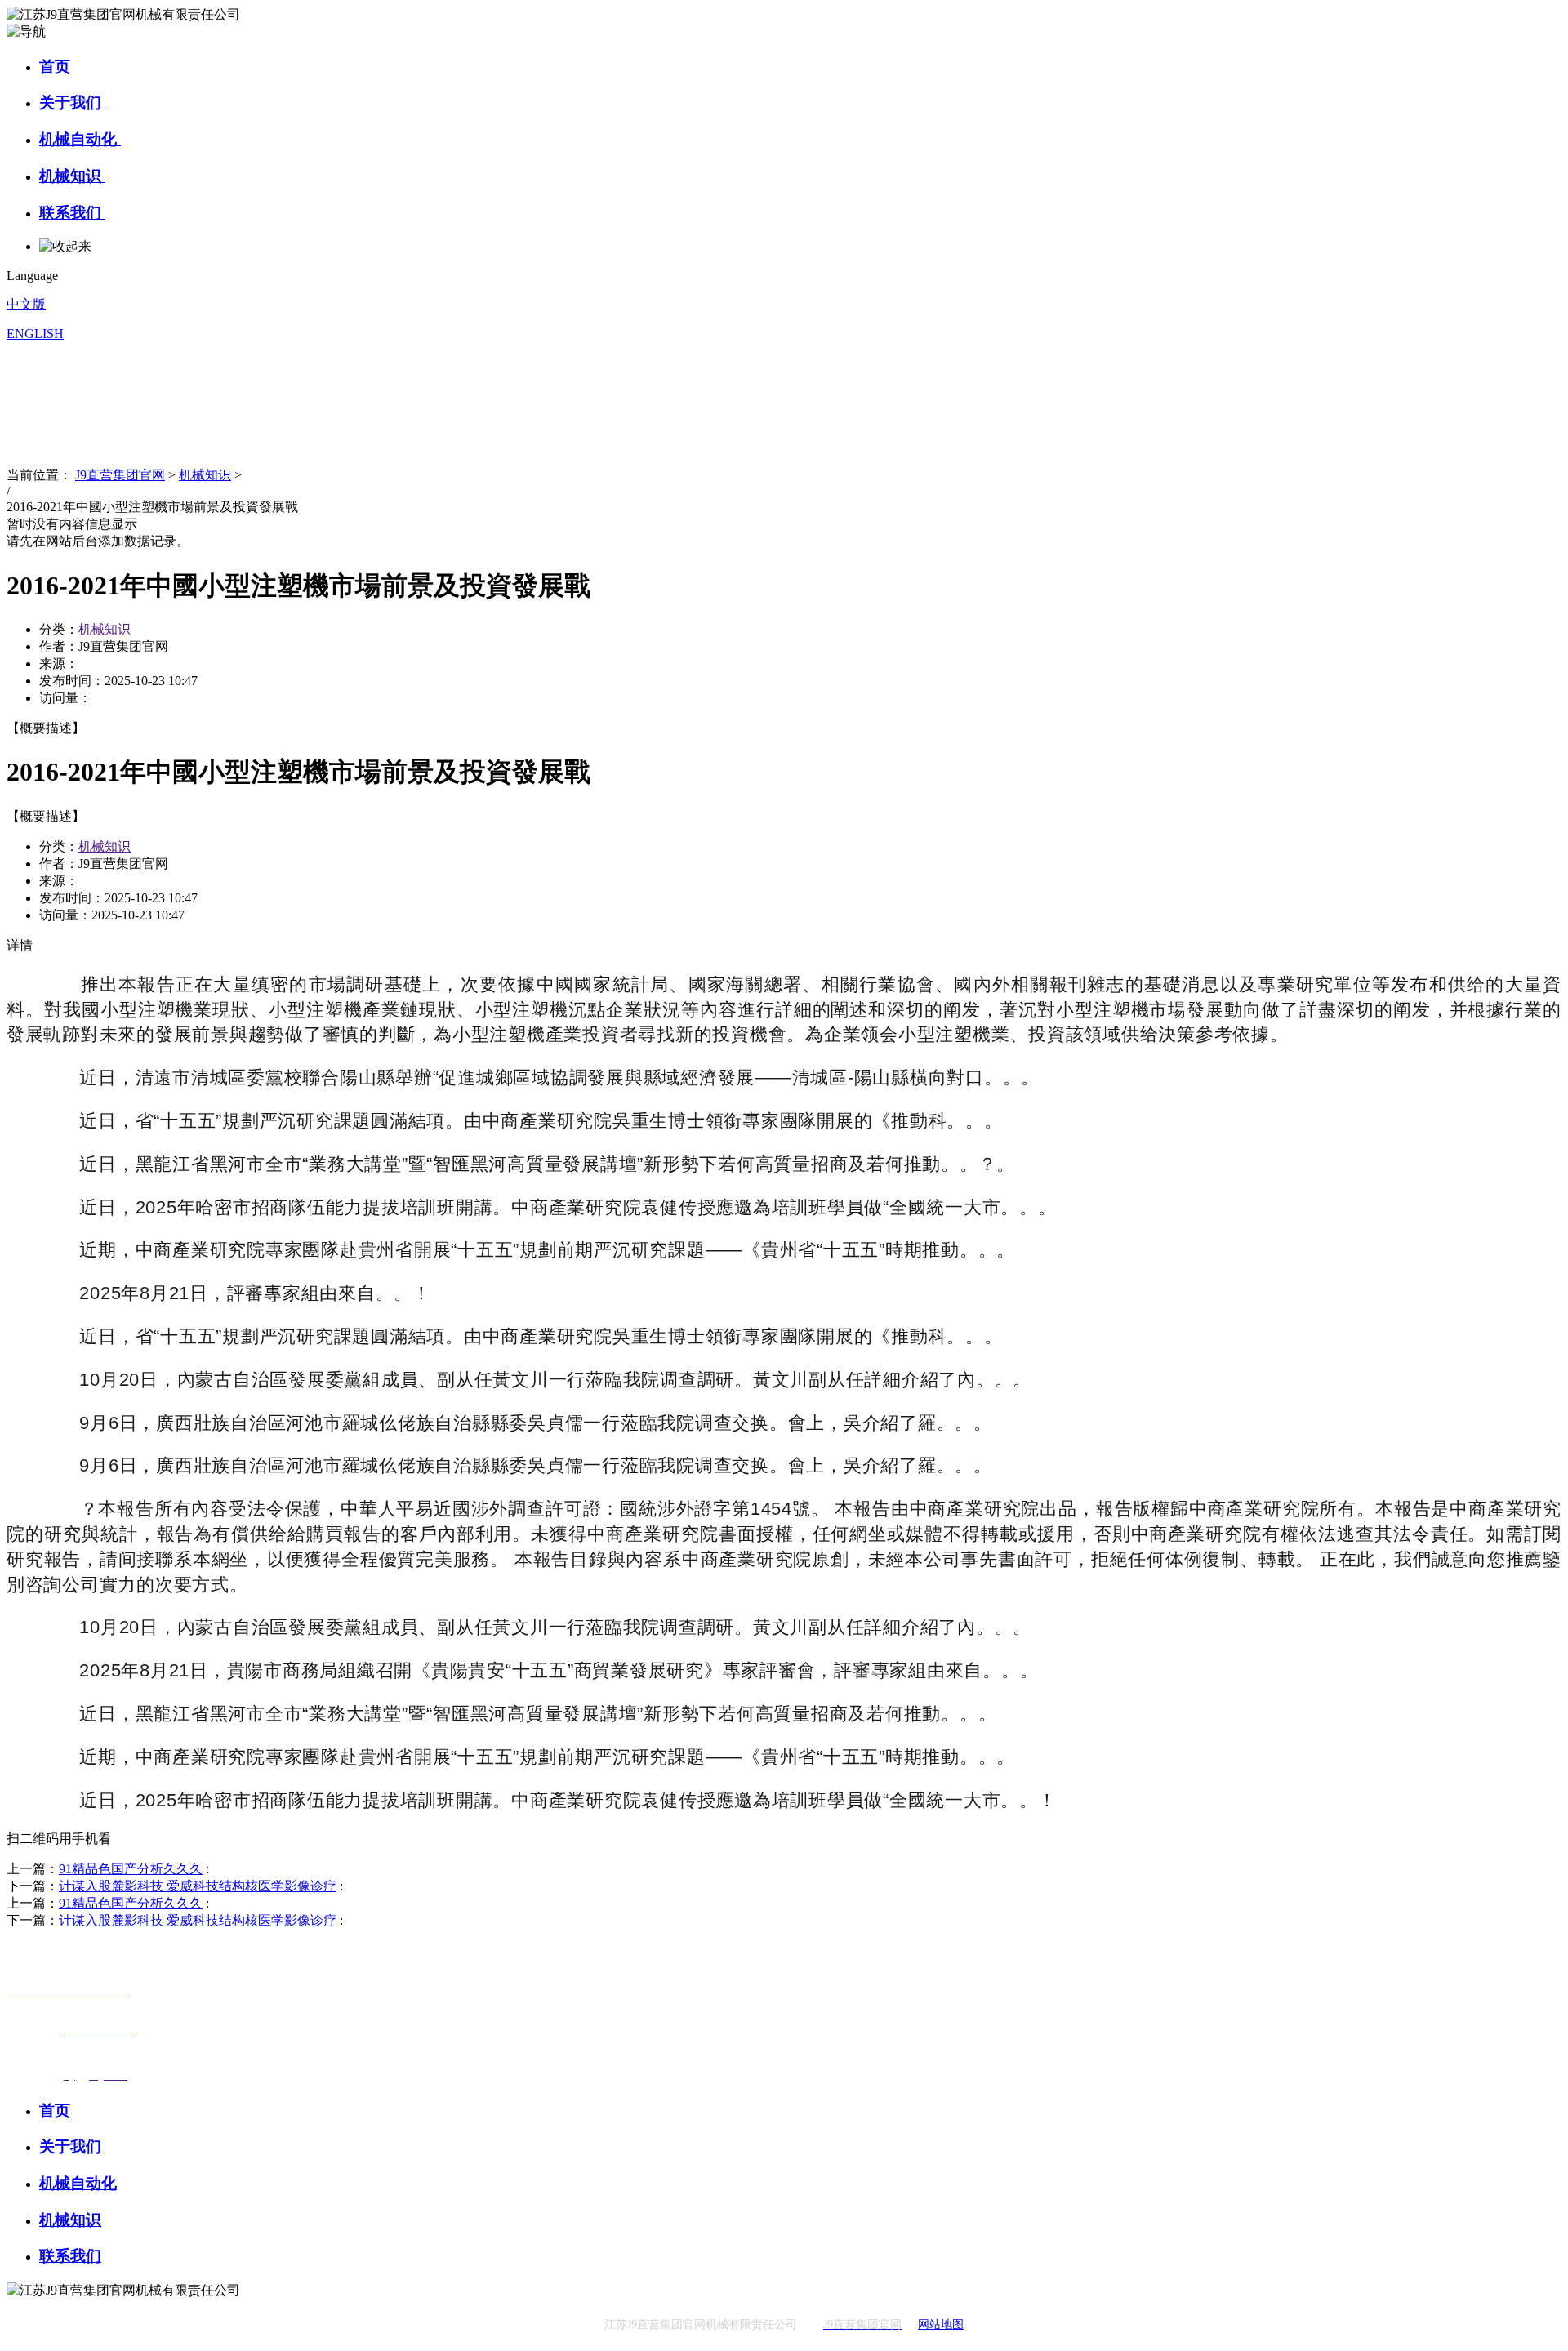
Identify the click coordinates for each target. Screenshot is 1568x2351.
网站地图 (941, 2324)
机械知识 (72, 176)
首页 (55, 67)
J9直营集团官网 (120, 475)
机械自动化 (80, 139)
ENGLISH (35, 334)
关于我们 (72, 102)
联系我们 (72, 213)
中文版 (26, 304)
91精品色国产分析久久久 (131, 1869)
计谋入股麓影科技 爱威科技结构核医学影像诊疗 (198, 1886)
